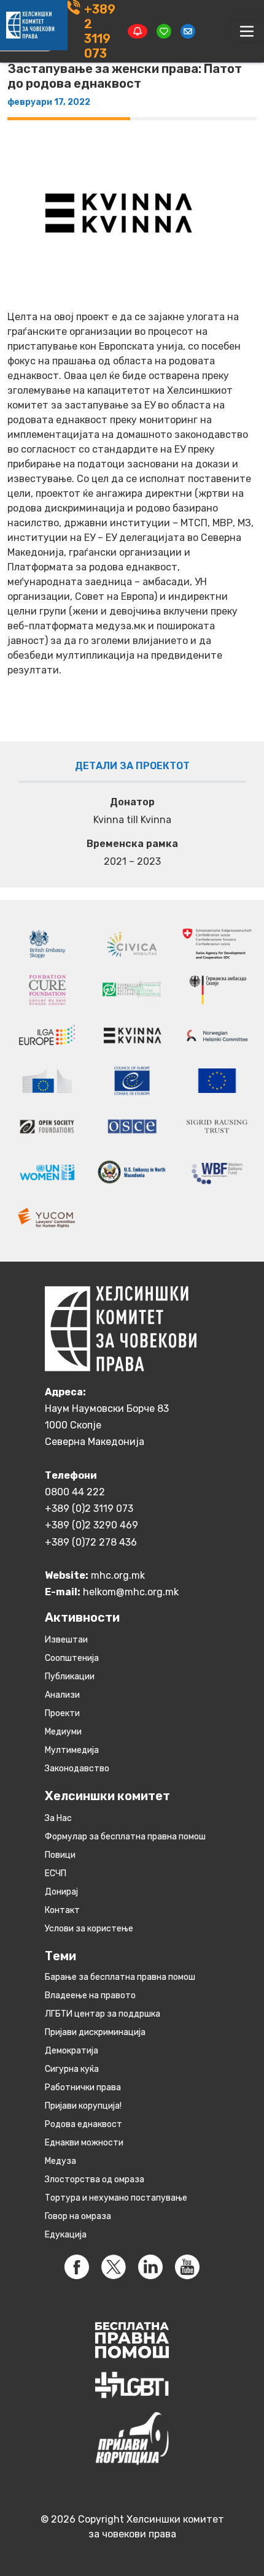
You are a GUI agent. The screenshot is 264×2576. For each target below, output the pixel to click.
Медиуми (63, 1732)
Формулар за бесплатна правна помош (125, 1837)
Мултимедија (72, 1750)
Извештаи (66, 1640)
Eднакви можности (84, 2143)
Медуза (60, 2161)
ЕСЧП (56, 1873)
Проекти (62, 1713)
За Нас (58, 1818)
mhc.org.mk (118, 1575)
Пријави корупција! (83, 2106)
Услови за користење (89, 1929)
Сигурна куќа (72, 2069)
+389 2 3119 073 (100, 31)
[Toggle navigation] (247, 31)
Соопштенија (72, 1658)
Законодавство (77, 1769)
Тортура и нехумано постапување (116, 2198)
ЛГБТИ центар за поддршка (103, 2014)
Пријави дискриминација (95, 2032)
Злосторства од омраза (95, 2179)
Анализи (62, 1695)
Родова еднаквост (83, 2124)
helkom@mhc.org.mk (131, 1592)
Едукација (66, 2235)
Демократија (72, 2051)
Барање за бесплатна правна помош (120, 1977)
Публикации (70, 1677)
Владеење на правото (90, 1995)
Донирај (61, 1892)
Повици (60, 1855)
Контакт (62, 1910)
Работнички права (83, 2087)
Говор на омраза (78, 2216)
